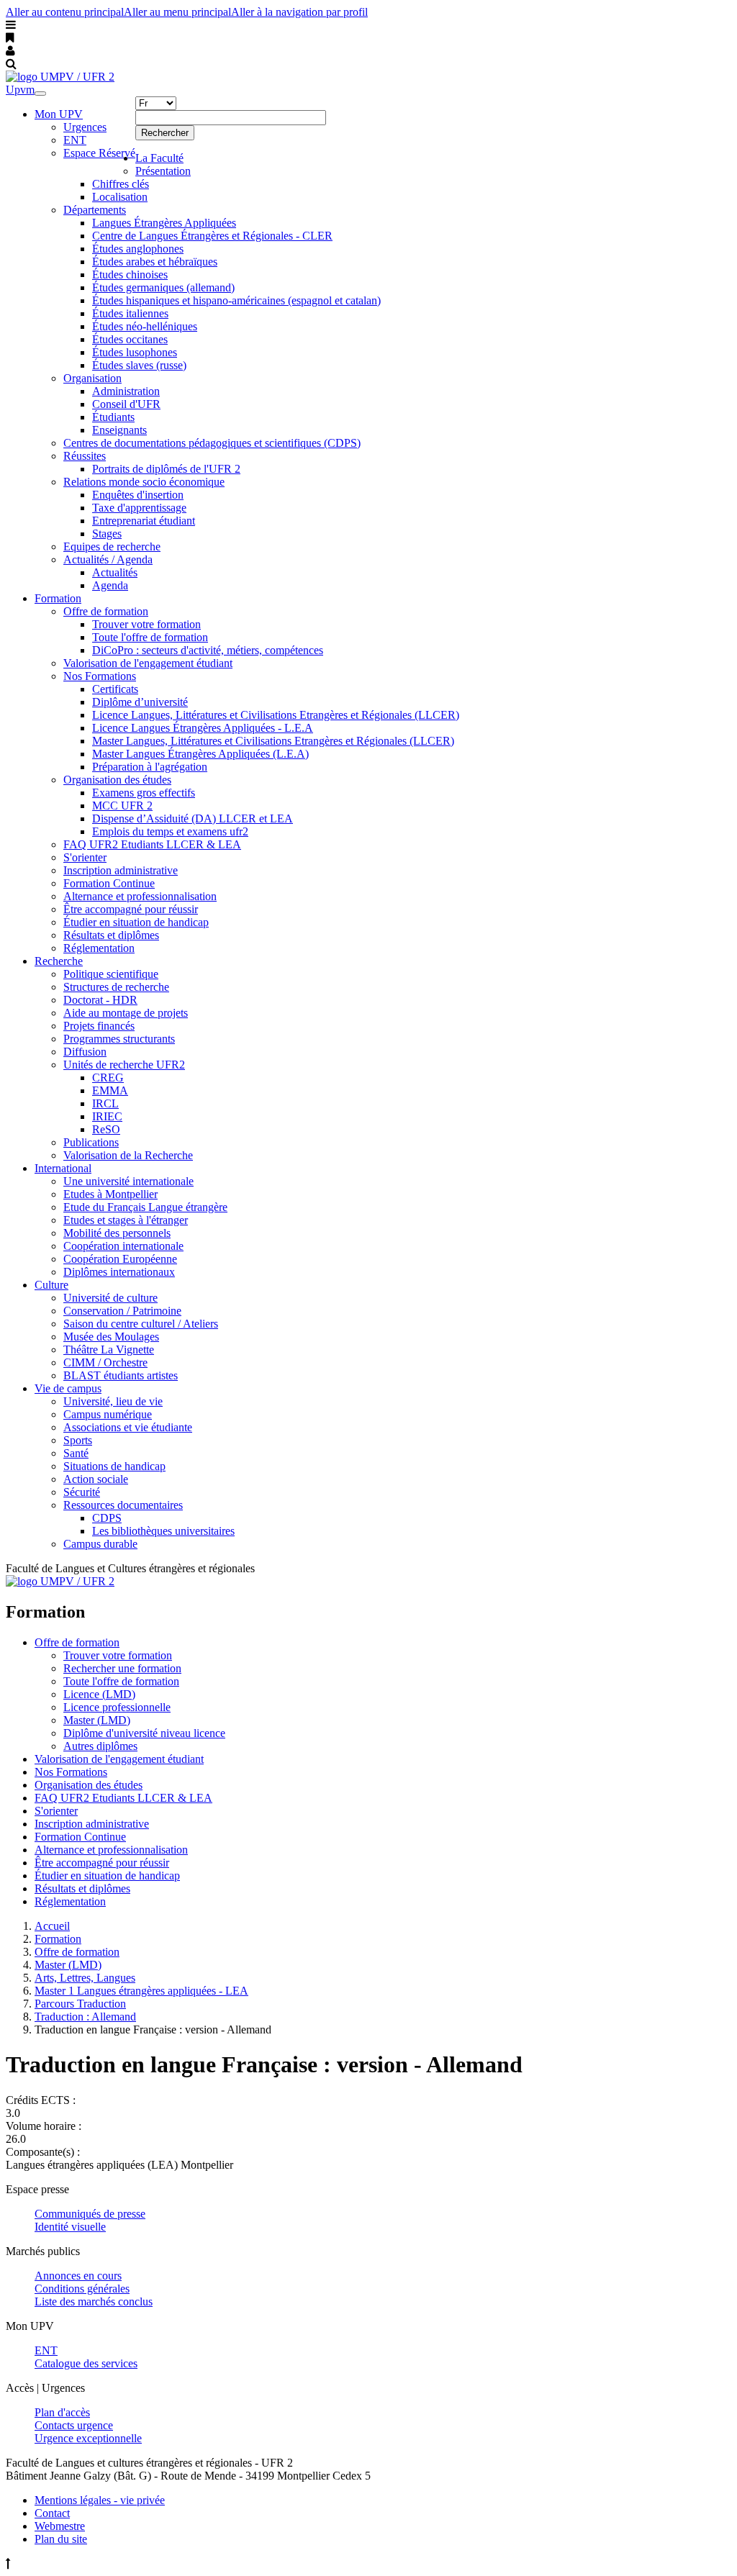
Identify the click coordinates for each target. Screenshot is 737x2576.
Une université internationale (128, 1181)
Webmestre (60, 2526)
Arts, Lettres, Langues (85, 1978)
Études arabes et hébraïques (155, 262)
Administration (126, 391)
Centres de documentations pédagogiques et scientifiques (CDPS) (212, 443)
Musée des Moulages (111, 1337)
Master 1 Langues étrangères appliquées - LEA (141, 1991)
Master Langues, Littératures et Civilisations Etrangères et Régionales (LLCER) (273, 741)
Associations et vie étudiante (128, 1427)
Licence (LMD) (99, 1694)
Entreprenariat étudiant (144, 521)
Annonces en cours (78, 2276)
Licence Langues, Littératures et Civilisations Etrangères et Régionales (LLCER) (276, 715)
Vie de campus (68, 1388)
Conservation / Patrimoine (122, 1311)
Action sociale (96, 1479)
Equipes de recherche (112, 547)
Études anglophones (138, 249)
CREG (108, 1078)
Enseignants (119, 430)
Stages (107, 534)
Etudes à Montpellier (110, 1194)
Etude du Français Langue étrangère (145, 1207)
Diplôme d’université (140, 702)
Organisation (92, 378)
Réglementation (99, 948)
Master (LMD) (97, 1720)
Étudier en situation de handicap (136, 922)
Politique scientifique (111, 974)
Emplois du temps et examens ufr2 (170, 831)
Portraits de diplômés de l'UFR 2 (166, 469)
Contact (52, 2513)
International (63, 1168)
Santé (76, 1453)
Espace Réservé (99, 153)
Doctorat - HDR (100, 1000)
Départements (95, 210)
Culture (51, 1285)
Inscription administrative (121, 870)
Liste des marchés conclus (94, 2301)
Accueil (52, 1926)
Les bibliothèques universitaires (163, 1531)
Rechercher (165, 133)
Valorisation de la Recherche (128, 1155)
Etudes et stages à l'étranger (126, 1220)
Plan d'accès (62, 2412)
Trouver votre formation (146, 624)
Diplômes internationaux (119, 1272)
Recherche (59, 961)
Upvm (20, 90)
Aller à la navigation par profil (299, 12)
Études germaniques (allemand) (163, 287)
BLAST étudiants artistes (121, 1375)
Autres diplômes (100, 1746)
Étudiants (113, 417)
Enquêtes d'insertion (138, 495)
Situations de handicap (114, 1466)
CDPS (107, 1518)
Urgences (85, 127)
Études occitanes (130, 339)
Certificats (115, 689)
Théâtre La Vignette (109, 1350)
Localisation (120, 197)
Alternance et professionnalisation (140, 896)
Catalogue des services (86, 2363)
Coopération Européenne (120, 1259)
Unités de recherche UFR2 (124, 1065)
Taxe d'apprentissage (139, 508)
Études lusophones (135, 352)
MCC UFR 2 (122, 806)
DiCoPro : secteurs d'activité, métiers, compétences (208, 650)
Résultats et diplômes (111, 935)
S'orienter (85, 857)
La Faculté (159, 158)
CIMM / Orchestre (105, 1362)
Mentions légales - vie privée (100, 2500)
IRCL (105, 1103)
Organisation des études (117, 780)
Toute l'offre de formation (150, 637)
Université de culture (110, 1298)
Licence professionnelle (117, 1707)
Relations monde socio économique (144, 482)
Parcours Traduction (80, 2004)
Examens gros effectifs (144, 793)
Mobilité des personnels (117, 1233)
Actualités (115, 572)
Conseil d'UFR (126, 404)
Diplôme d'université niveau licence (144, 1733)
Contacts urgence (74, 2425)
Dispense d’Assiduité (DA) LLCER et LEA (193, 818)
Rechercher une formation (122, 1668)
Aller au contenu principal (65, 12)
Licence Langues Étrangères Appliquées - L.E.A (203, 728)
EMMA (110, 1090)
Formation (58, 598)
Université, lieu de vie (113, 1401)
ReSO (106, 1129)
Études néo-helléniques (145, 326)
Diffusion (85, 1052)
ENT (75, 140)
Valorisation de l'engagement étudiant (148, 663)
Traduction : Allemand (85, 2017)
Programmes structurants (119, 1039)
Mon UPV (59, 114)
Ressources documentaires (123, 1505)
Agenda (110, 585)
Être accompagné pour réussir (131, 909)
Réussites (85, 456)
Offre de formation (106, 611)
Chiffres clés (121, 184)
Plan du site (61, 2539)
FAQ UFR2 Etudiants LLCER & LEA (152, 844)
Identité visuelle (70, 2227)
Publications (91, 1142)
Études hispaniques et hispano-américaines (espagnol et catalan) (236, 300)
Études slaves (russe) (139, 365)
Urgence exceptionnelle (88, 2438)
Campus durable (100, 1544)
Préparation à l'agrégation (150, 767)
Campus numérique (108, 1414)
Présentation (163, 171)
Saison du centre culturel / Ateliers (141, 1324)
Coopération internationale (123, 1246)
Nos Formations (100, 676)
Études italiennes (130, 313)
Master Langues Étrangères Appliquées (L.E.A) (200, 754)
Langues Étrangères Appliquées (164, 223)
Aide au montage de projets (126, 1013)
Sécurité (82, 1492)
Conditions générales (82, 2289)
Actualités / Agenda (108, 559)
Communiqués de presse (90, 2214)
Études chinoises (130, 275)
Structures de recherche (116, 987)
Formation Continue (109, 883)
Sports (78, 1440)
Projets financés (99, 1026)
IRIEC (107, 1116)
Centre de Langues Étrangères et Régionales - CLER (212, 236)
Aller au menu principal (177, 12)
